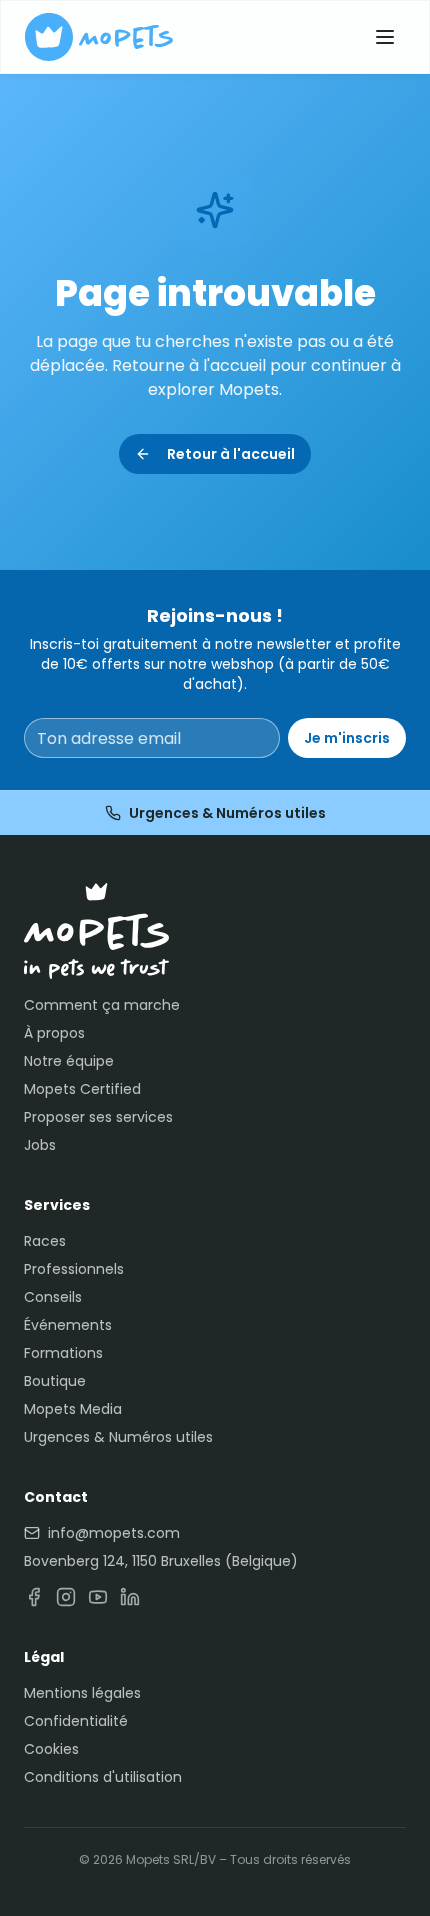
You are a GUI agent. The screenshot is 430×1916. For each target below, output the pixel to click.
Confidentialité (76, 1721)
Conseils (53, 1297)
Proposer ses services (98, 1117)
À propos (54, 1033)
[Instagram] (66, 1597)
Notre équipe (69, 1061)
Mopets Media (73, 1409)
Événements (68, 1325)
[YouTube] (98, 1597)
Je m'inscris (347, 738)
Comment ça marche (102, 1005)
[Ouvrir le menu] (385, 37)
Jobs (40, 1145)
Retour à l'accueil (231, 454)
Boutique (55, 1381)
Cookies (51, 1749)
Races (45, 1241)
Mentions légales (82, 1693)
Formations (63, 1353)
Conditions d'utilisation (103, 1777)
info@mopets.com (114, 1533)
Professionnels (74, 1269)
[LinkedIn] (130, 1597)
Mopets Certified (82, 1089)
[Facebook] (34, 1597)
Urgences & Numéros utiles (227, 813)
